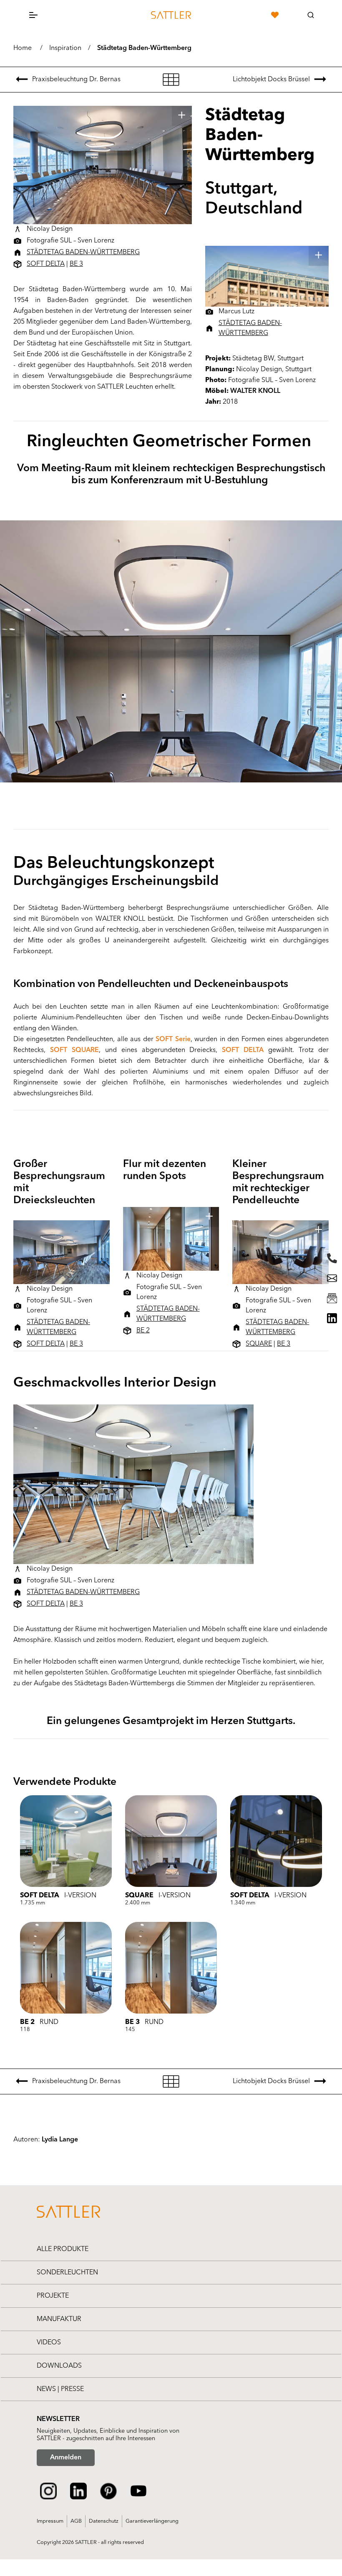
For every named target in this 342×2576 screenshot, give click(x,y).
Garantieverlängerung (152, 2521)
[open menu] (33, 15)
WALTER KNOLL (255, 391)
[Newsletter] (332, 1298)
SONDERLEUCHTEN (67, 2273)
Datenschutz (104, 2521)
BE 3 (76, 264)
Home (23, 48)
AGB (76, 2521)
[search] (311, 15)
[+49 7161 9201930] (332, 1258)
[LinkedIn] (332, 1318)
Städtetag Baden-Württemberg (144, 48)
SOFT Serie (173, 1039)
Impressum (50, 2521)
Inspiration (65, 48)
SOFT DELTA (46, 264)
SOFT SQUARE (74, 1050)
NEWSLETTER (58, 2419)
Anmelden (66, 2458)
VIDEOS (49, 2343)
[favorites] (275, 15)
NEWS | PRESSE (60, 2389)
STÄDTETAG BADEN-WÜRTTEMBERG (83, 252)
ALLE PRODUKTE (63, 2249)
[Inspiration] (171, 80)
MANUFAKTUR (59, 2319)
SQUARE (259, 1344)
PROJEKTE (53, 2296)
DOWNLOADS (59, 2366)
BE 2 (143, 1331)
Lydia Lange (60, 2140)
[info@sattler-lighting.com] (332, 1278)
